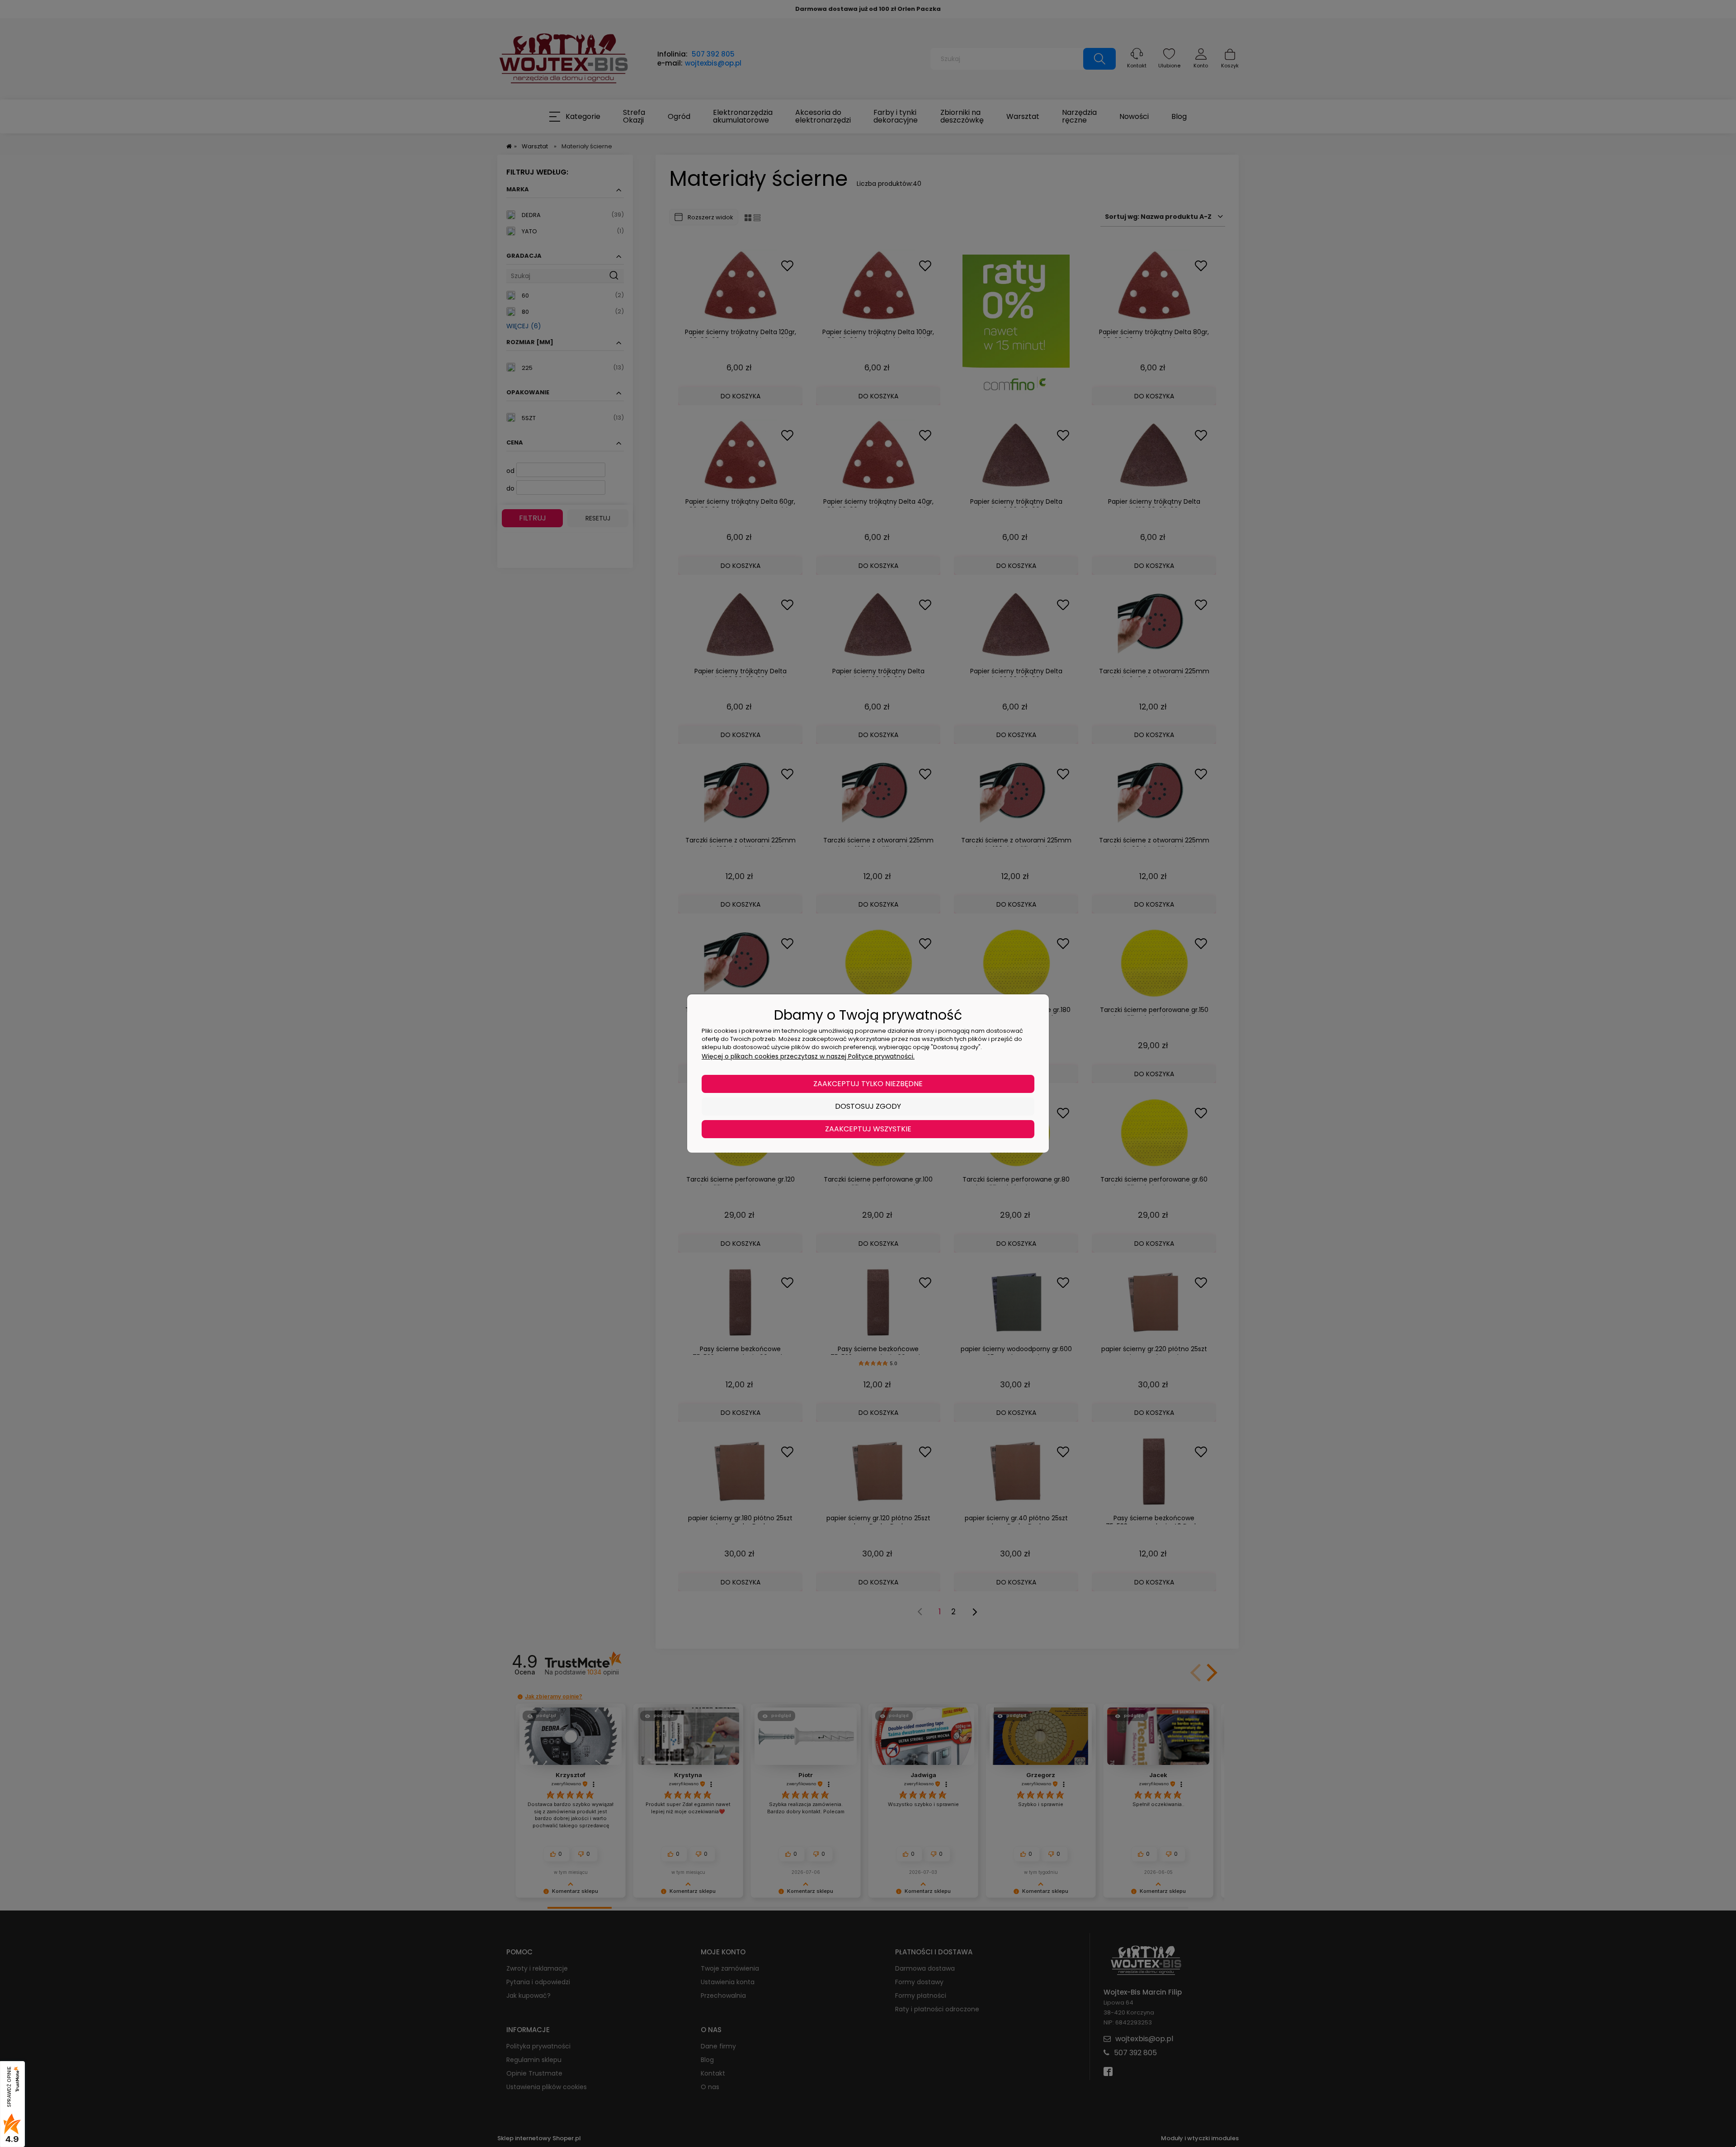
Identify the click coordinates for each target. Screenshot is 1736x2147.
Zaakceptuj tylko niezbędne (868, 1084)
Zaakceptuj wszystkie (868, 1129)
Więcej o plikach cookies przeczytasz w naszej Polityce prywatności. (808, 1056)
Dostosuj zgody (868, 1106)
